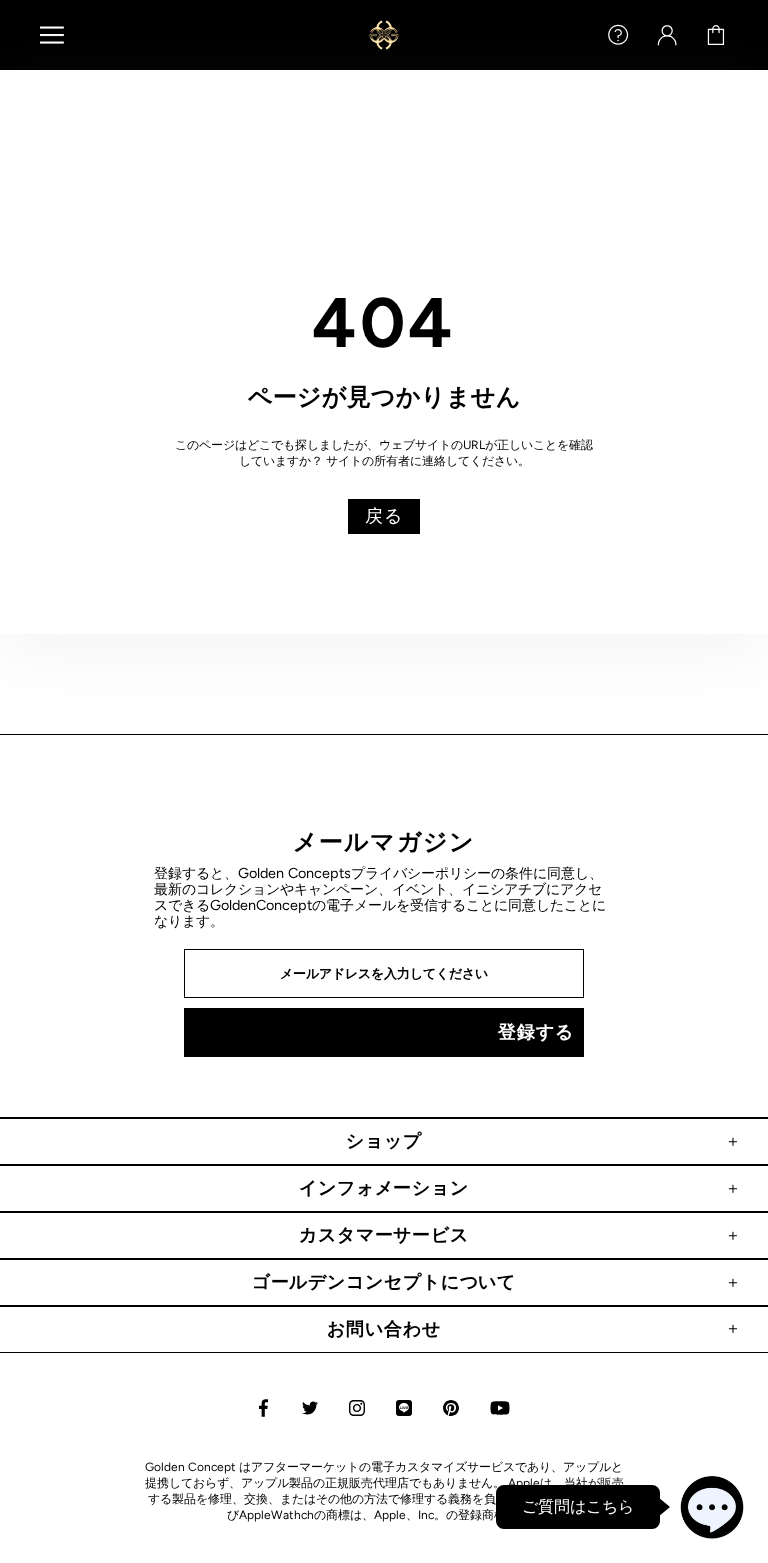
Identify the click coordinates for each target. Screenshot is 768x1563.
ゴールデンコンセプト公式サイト (384, 34)
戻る (384, 516)
